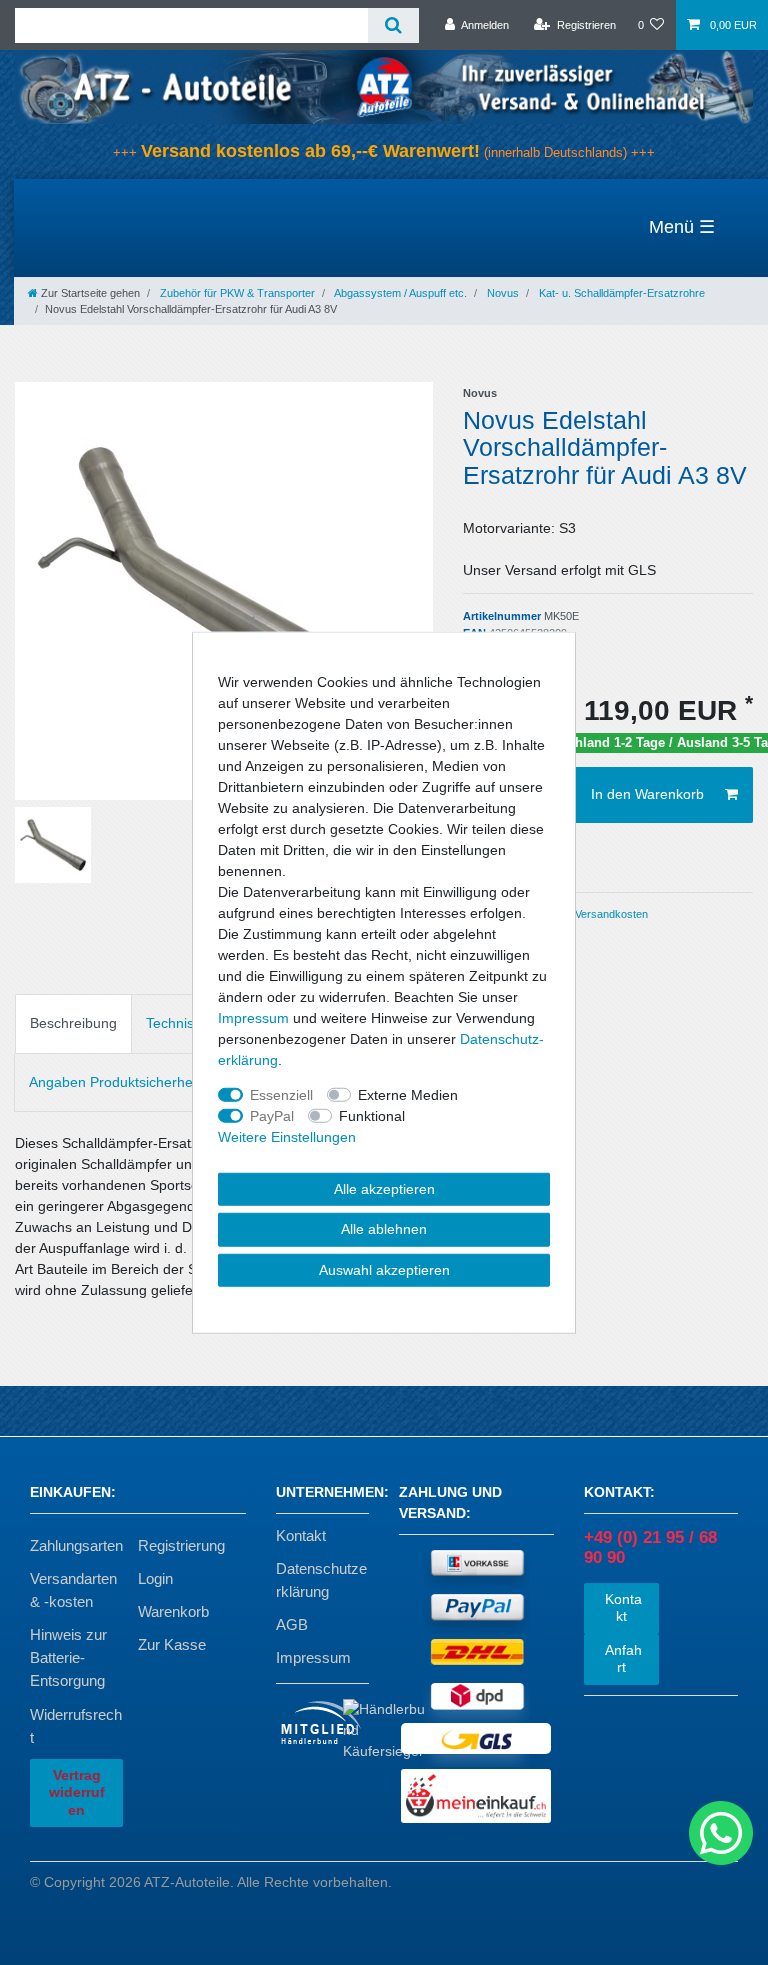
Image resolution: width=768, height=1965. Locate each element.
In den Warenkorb (647, 794)
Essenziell (281, 1094)
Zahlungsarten (76, 1545)
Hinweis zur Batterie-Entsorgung (68, 1657)
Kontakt (301, 1535)
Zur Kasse (172, 1644)
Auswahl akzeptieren (384, 1269)
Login (155, 1578)
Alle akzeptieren (384, 1188)
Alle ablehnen (384, 1229)
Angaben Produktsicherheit (114, 1082)
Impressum (313, 1657)
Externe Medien (408, 1094)
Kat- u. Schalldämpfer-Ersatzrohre (620, 293)
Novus (501, 293)
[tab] (73, 1023)
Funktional (372, 1115)
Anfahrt (621, 1659)
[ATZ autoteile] (384, 86)
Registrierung (181, 1545)
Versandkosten (610, 914)
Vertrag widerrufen (77, 1792)
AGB (292, 1624)
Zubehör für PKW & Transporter (236, 293)
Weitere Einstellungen (287, 1136)
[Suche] (393, 25)
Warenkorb (173, 1611)
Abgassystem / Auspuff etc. (399, 293)
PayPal (272, 1115)
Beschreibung (73, 1023)
